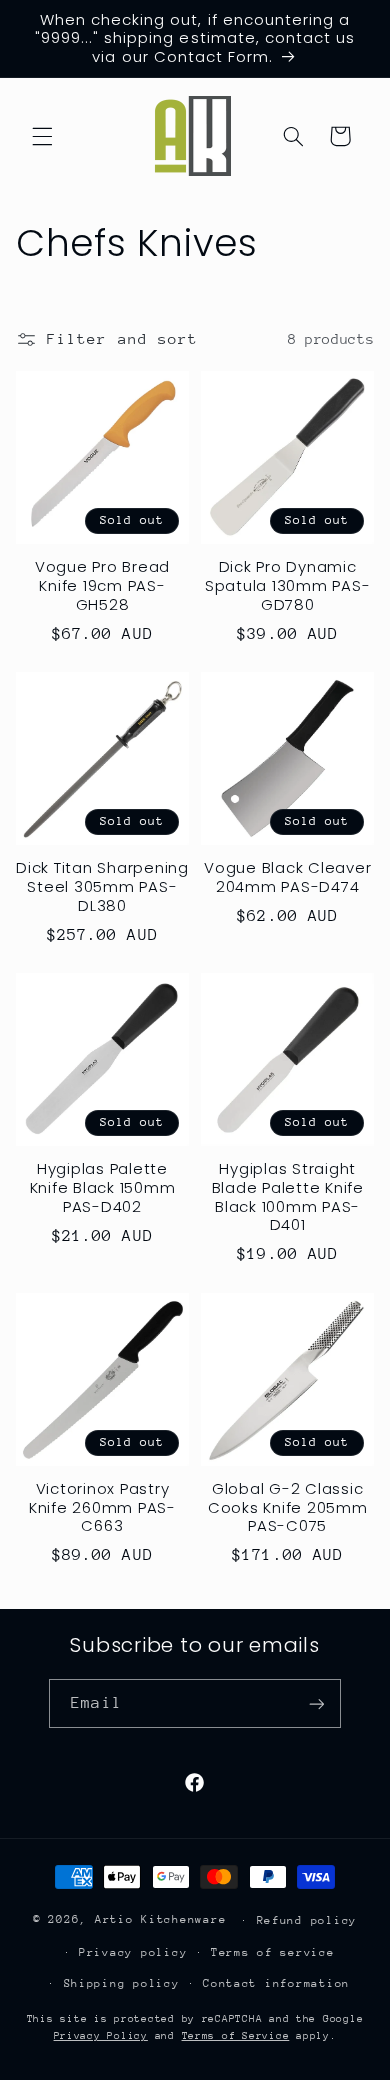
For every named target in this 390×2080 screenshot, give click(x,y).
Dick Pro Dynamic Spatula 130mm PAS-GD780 (288, 586)
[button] (42, 136)
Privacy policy (133, 1952)
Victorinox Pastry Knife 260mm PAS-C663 (102, 1508)
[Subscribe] (316, 1703)
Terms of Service (236, 2036)
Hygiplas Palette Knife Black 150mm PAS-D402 (103, 1188)
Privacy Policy (101, 2036)
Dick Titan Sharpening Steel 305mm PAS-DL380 (102, 887)
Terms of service (273, 1952)
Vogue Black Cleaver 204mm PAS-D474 (287, 878)
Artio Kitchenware (161, 1919)
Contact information (276, 1983)
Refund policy (307, 1920)
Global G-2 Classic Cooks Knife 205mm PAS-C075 (288, 1508)
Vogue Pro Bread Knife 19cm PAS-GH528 (102, 586)
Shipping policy (122, 1983)
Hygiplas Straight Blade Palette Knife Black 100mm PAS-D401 (288, 1197)
